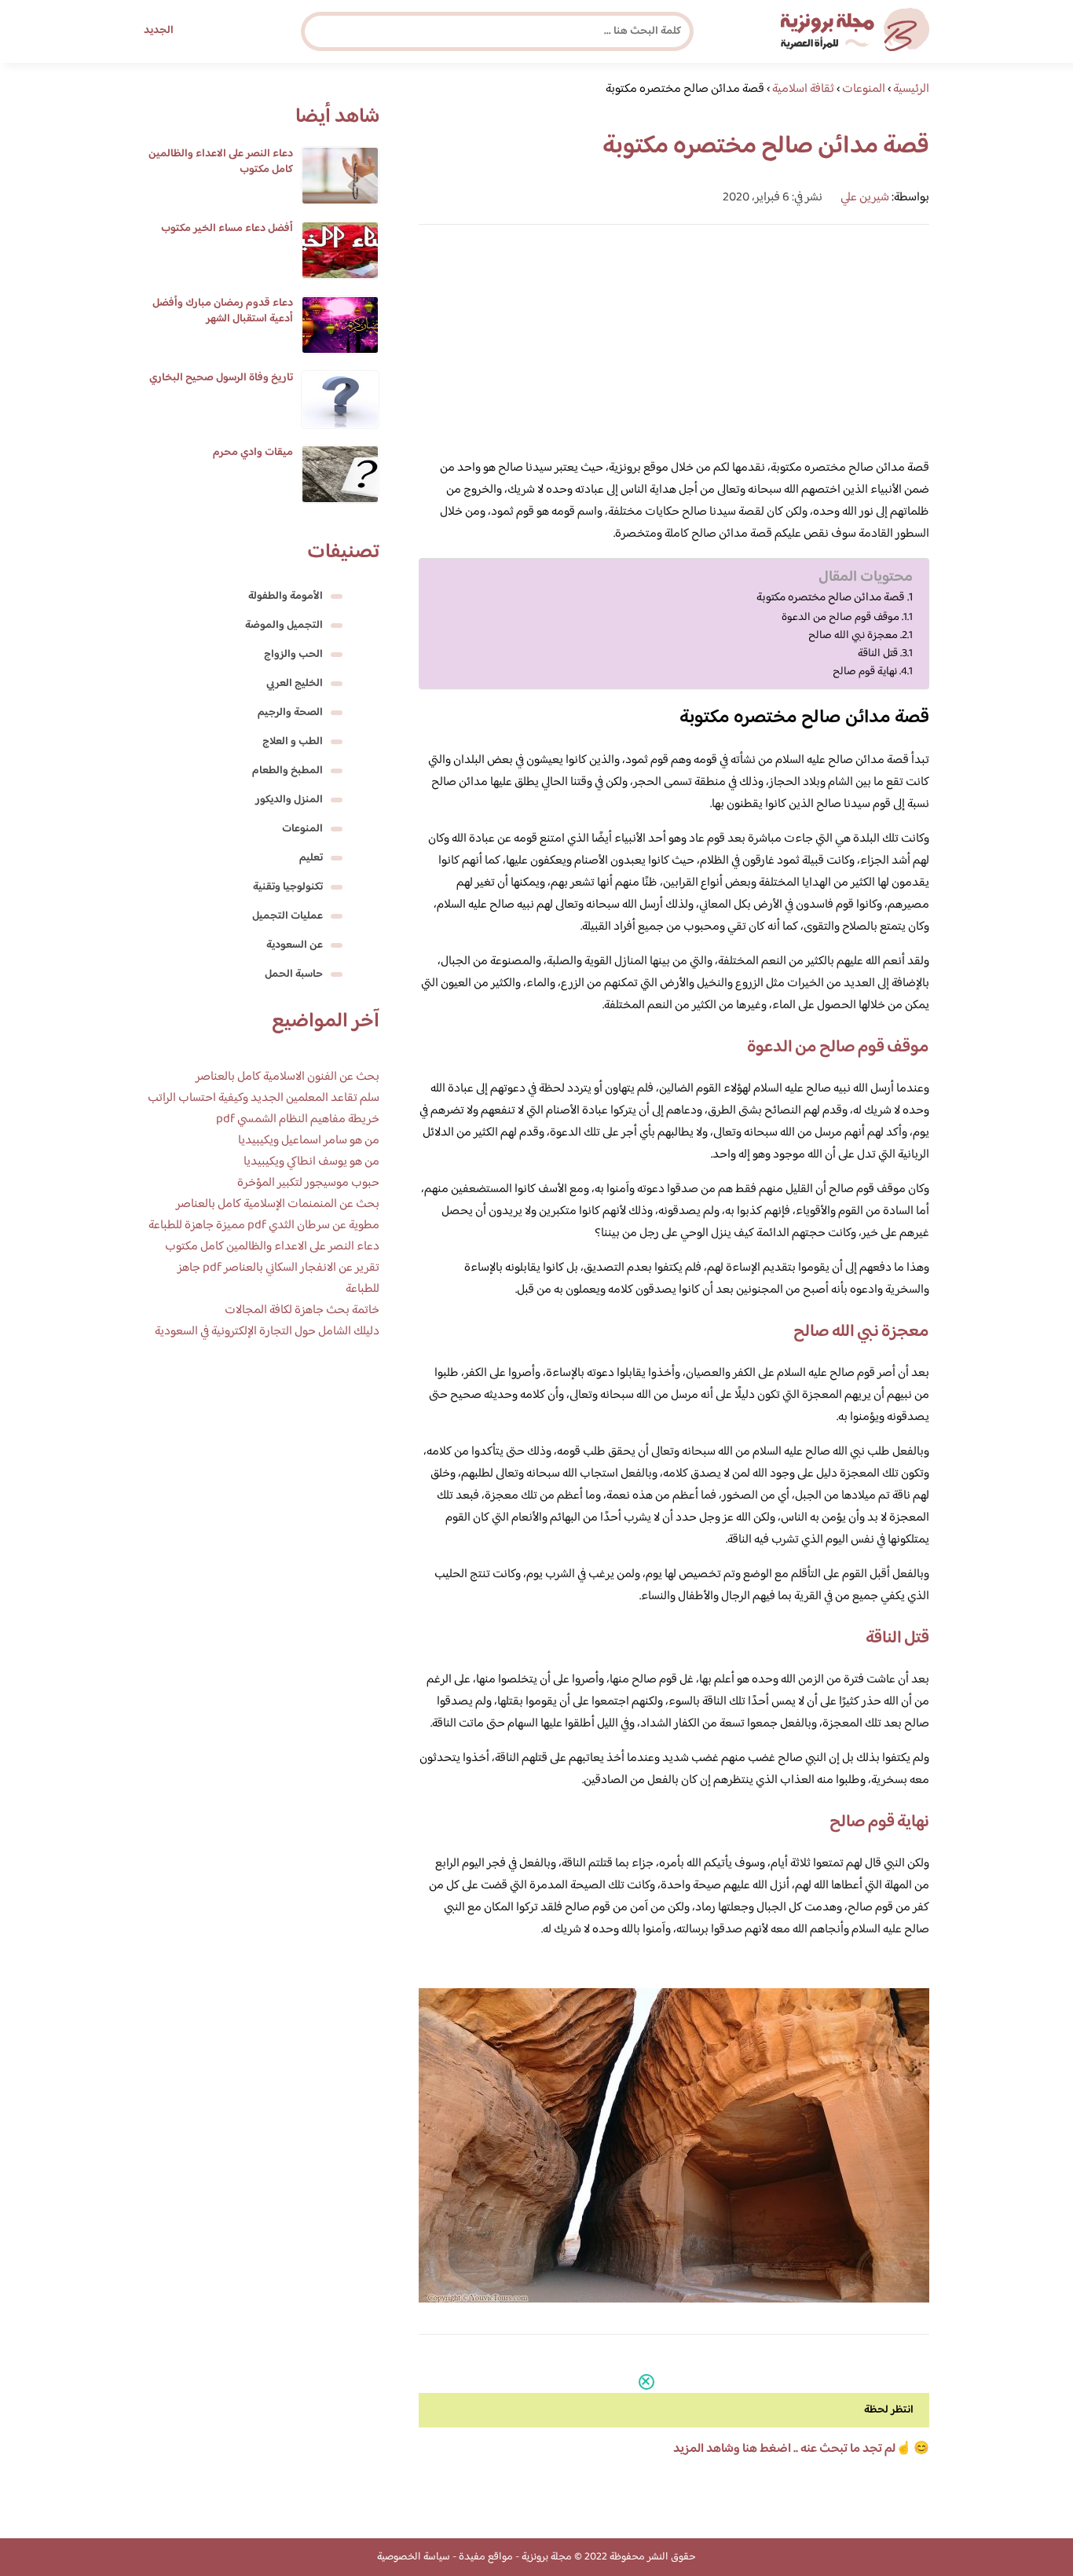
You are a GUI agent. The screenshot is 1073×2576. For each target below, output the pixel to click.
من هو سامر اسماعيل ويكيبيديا (309, 1141)
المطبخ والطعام (287, 771)
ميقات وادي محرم (253, 453)
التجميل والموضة (284, 626)
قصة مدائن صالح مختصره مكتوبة (831, 598)
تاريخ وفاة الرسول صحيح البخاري (221, 378)
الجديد (159, 31)
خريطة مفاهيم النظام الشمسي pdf (298, 1119)
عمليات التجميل (287, 916)
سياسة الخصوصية (414, 2557)
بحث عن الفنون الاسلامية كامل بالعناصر (287, 1077)
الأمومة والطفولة (286, 596)
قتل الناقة (878, 653)
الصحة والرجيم (290, 713)
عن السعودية (295, 945)
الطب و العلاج (293, 742)
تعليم (311, 858)
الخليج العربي (295, 684)
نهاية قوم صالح (865, 672)
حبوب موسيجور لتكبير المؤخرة (308, 1183)
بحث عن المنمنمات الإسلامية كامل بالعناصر (278, 1204)
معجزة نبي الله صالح (853, 635)
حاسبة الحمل (294, 974)
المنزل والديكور (289, 800)
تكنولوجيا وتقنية (288, 887)
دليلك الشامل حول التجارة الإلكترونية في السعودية (267, 1332)
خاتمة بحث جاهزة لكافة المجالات (302, 1310)
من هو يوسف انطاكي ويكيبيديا (311, 1162)
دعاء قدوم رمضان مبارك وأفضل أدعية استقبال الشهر (223, 311)
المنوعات (302, 829)
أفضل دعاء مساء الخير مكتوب (227, 229)
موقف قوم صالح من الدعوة (840, 617)
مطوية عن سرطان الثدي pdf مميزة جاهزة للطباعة (264, 1226)
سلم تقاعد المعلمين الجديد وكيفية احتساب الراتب (264, 1098)
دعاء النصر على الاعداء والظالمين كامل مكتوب (221, 162)
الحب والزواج (293, 655)
